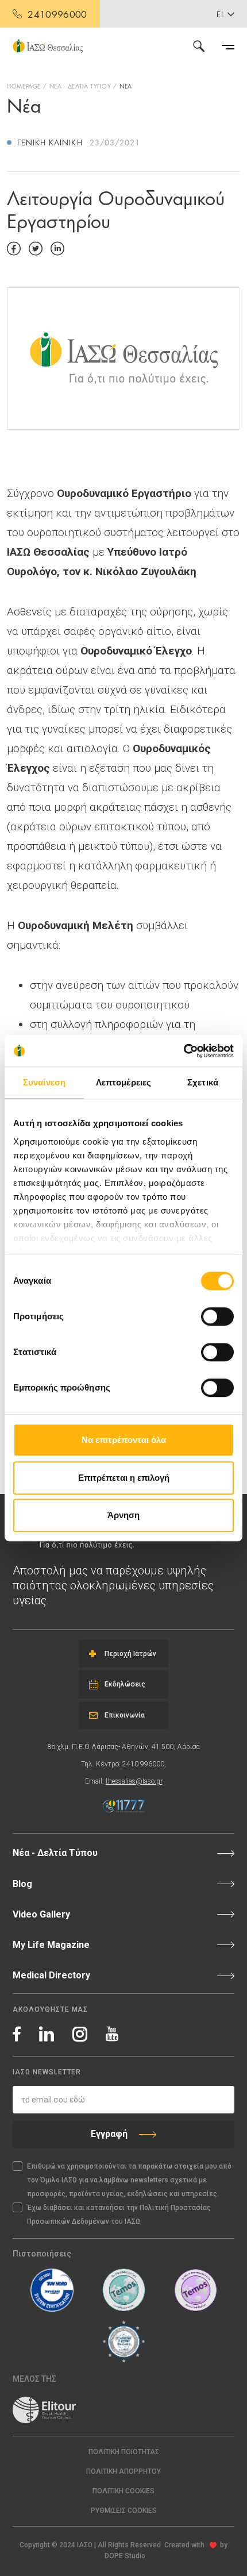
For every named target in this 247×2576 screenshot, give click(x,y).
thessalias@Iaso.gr (134, 1781)
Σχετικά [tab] (203, 1082)
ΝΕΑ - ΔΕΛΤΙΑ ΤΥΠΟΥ (80, 86)
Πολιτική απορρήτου (123, 2471)
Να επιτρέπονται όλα (124, 1440)
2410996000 (57, 14)
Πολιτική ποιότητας (124, 2452)
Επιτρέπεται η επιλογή (124, 1478)
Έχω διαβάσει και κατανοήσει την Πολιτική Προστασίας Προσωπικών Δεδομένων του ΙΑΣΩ (119, 2215)
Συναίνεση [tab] (44, 1082)
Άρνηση (123, 1515)
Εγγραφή (109, 2134)
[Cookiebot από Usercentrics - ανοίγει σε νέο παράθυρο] (184, 1051)
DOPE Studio (125, 2556)
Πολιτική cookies (123, 2491)
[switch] (217, 1316)
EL (221, 14)
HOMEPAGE (24, 86)
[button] (123, 2511)
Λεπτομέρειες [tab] (123, 1082)
